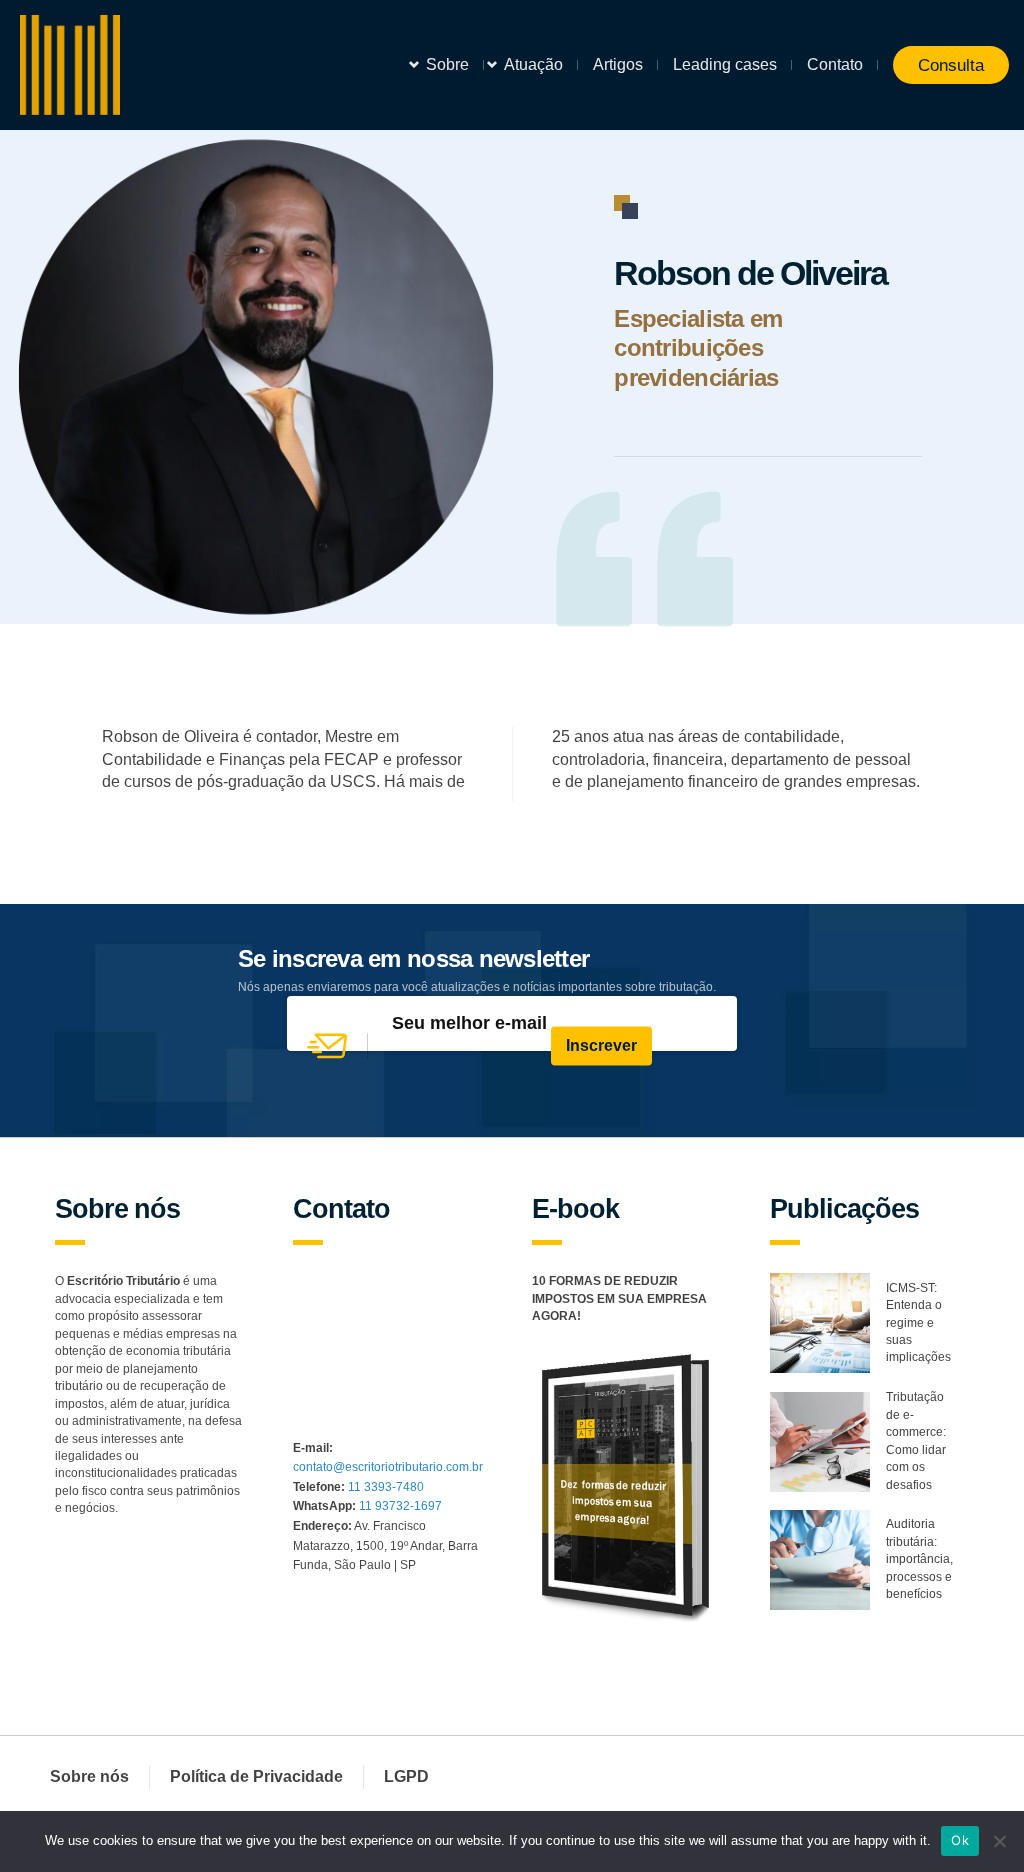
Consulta (951, 65)
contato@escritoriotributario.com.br (388, 1467)
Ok (960, 1840)
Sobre (447, 64)
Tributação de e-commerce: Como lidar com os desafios (916, 1440)
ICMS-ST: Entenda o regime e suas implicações (918, 1323)
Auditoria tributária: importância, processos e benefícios (919, 1559)
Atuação (533, 64)
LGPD (406, 1776)
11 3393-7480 (386, 1487)
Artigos (618, 64)
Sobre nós (89, 1776)
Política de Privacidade (256, 1776)
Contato (835, 64)
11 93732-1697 (400, 1506)
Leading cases (725, 64)
